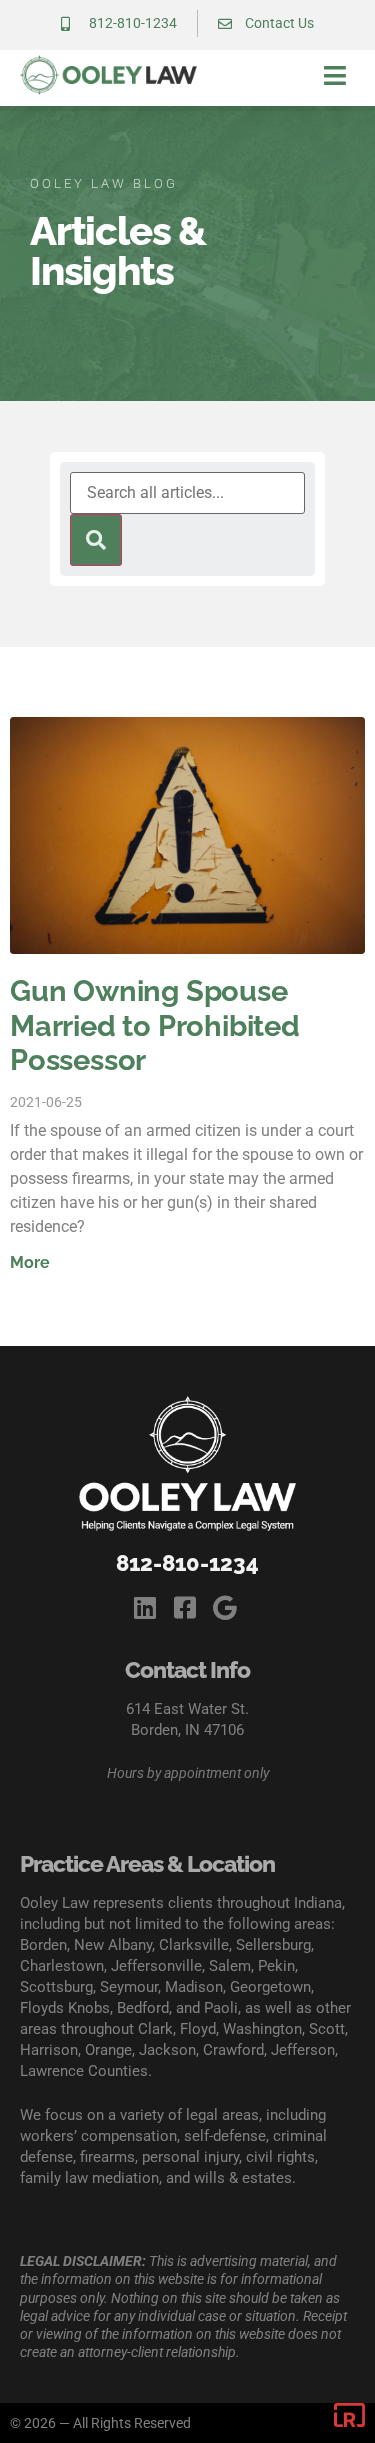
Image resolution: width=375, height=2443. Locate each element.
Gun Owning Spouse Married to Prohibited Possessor (155, 1026)
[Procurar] (96, 540)
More (30, 1262)
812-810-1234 (187, 1563)
